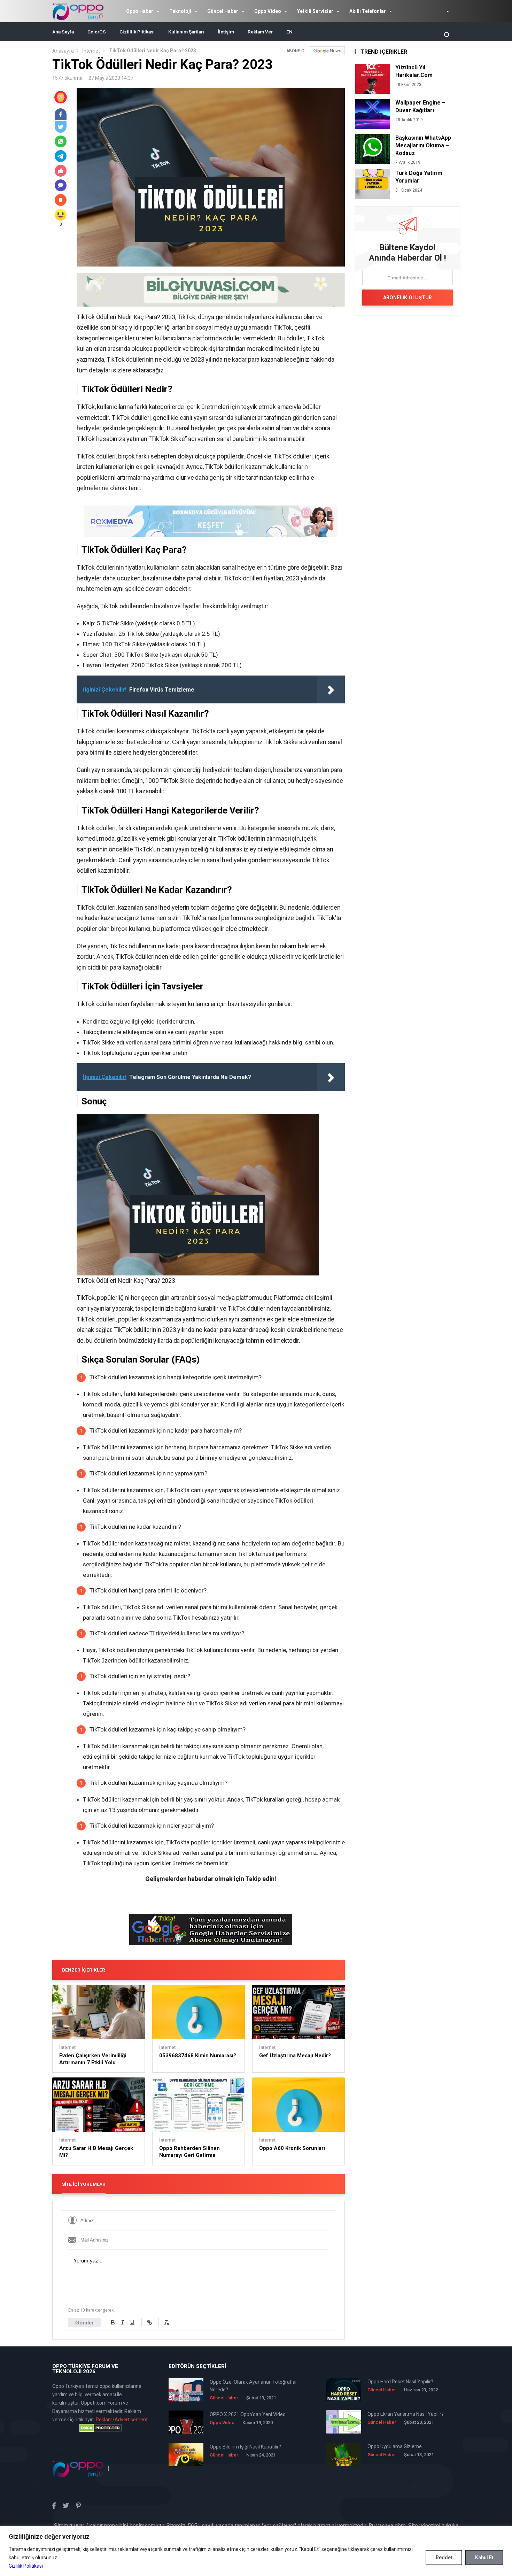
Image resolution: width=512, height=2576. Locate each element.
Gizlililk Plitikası (137, 32)
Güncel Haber (223, 11)
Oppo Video (268, 11)
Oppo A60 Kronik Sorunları (292, 2148)
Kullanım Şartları (186, 32)
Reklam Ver (260, 32)
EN (289, 32)
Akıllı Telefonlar (368, 11)
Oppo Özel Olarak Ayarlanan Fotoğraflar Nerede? (253, 2386)
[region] (256, 2551)
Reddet (444, 2558)
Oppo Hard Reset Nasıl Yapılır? (400, 2382)
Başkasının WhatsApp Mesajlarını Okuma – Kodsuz (423, 145)
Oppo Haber (140, 11)
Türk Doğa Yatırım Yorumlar (419, 177)
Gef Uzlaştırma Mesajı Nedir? (295, 2056)
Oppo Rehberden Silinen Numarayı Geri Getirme (189, 2152)
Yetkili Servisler (315, 11)
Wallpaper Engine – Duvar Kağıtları (420, 106)
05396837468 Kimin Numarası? (198, 2056)
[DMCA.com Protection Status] (100, 2428)
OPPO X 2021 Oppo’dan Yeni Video (248, 2414)
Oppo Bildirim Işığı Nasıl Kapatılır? (245, 2447)
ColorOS (97, 32)
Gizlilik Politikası (26, 2566)
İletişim (226, 32)
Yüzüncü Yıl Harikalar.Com (414, 71)
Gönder (84, 2323)
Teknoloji (180, 11)
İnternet (91, 51)
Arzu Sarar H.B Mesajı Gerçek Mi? (96, 2152)
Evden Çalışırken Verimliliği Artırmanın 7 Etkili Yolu (93, 2059)
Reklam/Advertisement (122, 2420)
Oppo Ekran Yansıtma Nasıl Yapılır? (406, 2414)
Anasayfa (63, 51)
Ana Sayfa (63, 32)
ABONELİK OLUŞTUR (408, 298)
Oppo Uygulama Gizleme (395, 2446)
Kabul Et (484, 2558)
